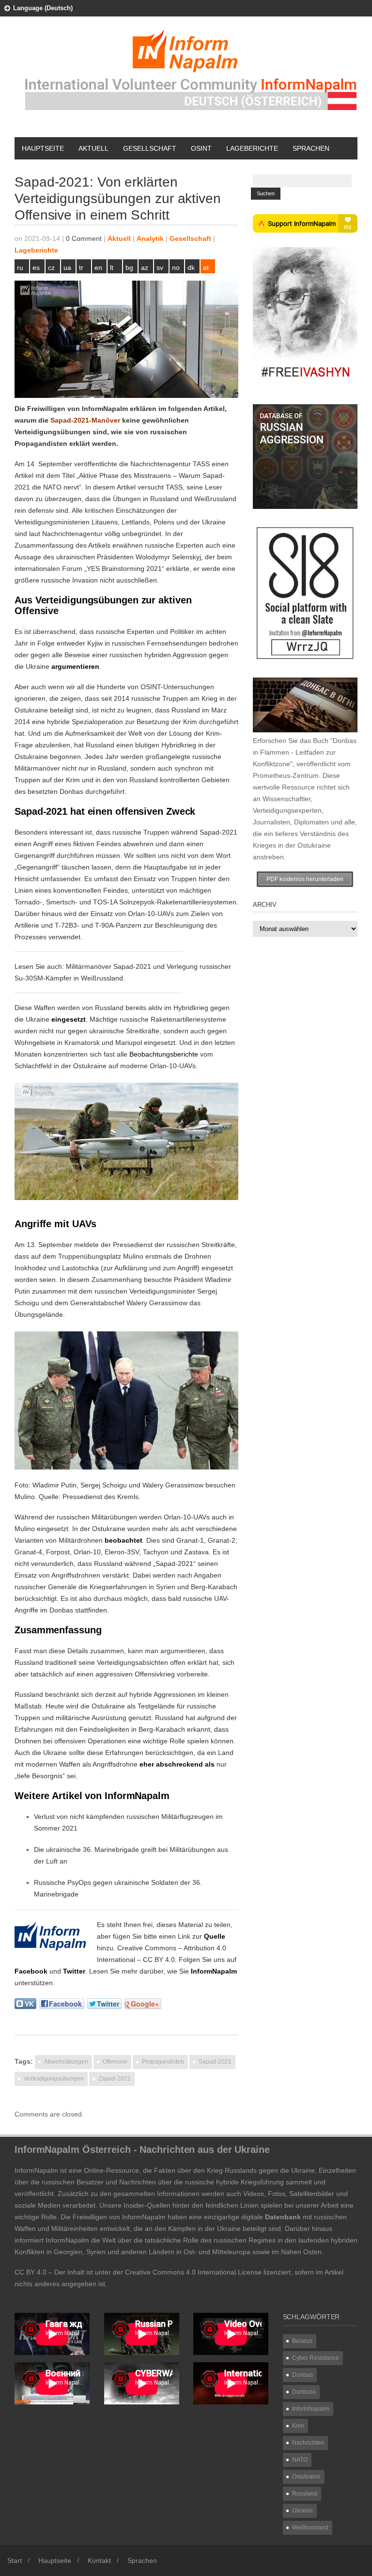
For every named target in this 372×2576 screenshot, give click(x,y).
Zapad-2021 (115, 2079)
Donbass (304, 2392)
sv (160, 268)
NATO (300, 2460)
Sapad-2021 (215, 2062)
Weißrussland (310, 2528)
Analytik (150, 238)
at (206, 268)
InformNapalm (214, 1971)
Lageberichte (252, 148)
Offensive (115, 2062)
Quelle (215, 1936)
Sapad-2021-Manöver (85, 420)
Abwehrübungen (66, 2062)
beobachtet (124, 1540)
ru (20, 268)
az (145, 268)
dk (191, 268)
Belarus (302, 2341)
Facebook (31, 1971)
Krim (298, 2426)
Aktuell (93, 148)
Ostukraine (306, 2477)
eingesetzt (69, 1019)
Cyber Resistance (316, 2358)
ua (67, 268)
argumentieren (75, 666)
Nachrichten (308, 2443)
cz (51, 268)
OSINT (201, 148)
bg (129, 268)
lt (112, 268)
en (98, 268)
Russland (305, 2494)
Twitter (74, 1971)
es (36, 268)
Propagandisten (163, 2062)
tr (81, 268)
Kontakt (99, 2560)
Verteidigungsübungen (54, 2079)
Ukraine (302, 2511)
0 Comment (84, 238)
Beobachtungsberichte (164, 1054)
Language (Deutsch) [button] (43, 8)
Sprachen (311, 148)
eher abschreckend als (177, 1764)
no (176, 268)
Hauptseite (43, 148)
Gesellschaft (150, 148)
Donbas (302, 2375)
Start (15, 2560)
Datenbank (283, 2217)
